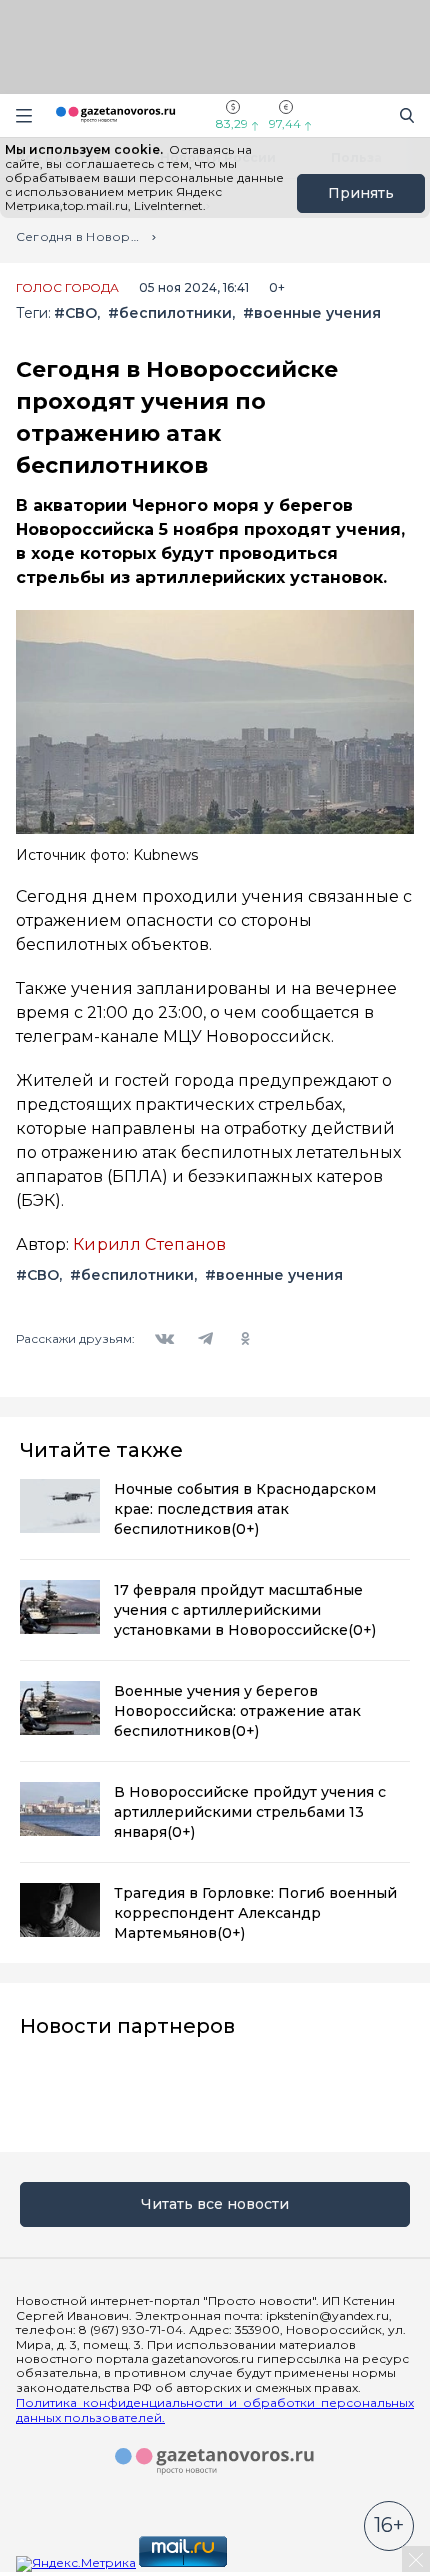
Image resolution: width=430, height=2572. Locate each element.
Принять (361, 193)
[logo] (215, 2462)
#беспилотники (170, 313)
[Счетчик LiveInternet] (274, 2562)
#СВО (75, 313)
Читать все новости (215, 2204)
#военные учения (312, 313)
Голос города (67, 288)
